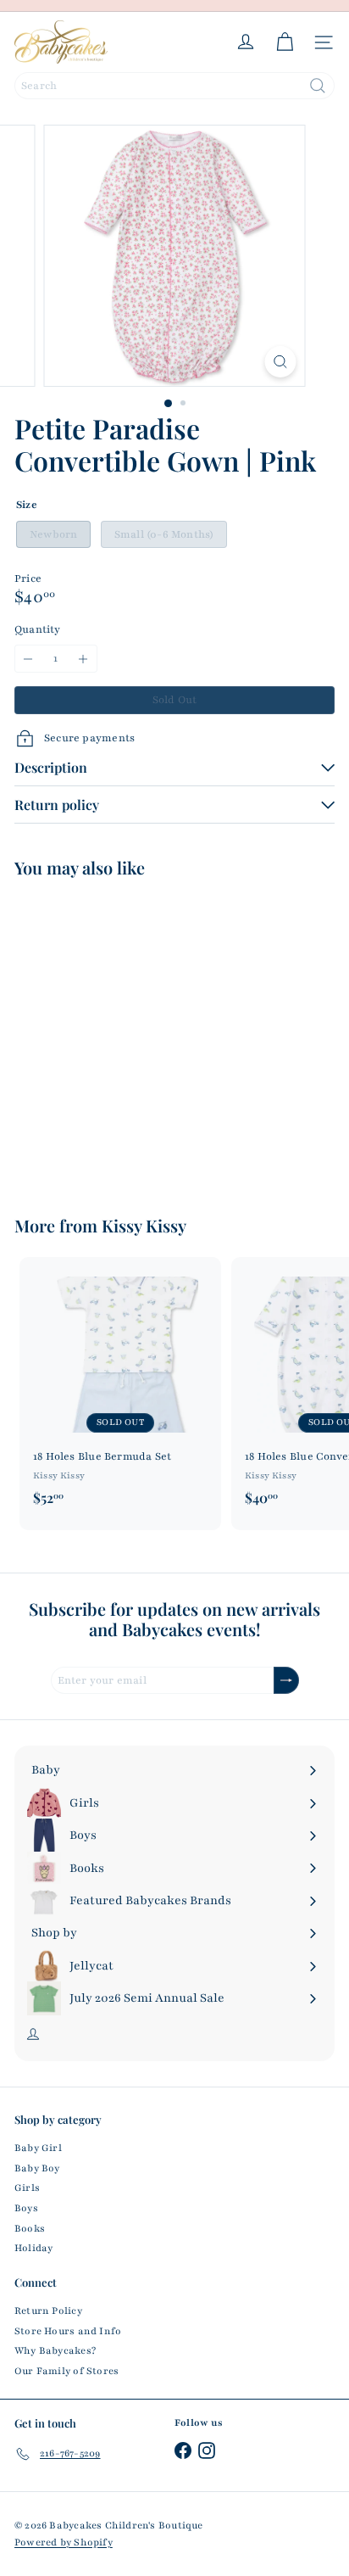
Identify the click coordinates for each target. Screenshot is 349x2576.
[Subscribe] (286, 1681)
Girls (27, 2188)
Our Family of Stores (66, 2371)
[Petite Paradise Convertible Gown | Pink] (120, 1036)
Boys (26, 2208)
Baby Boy (37, 2168)
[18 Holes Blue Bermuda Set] (120, 1386)
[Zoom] (281, 362)
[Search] (318, 86)
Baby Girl (38, 2148)
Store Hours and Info (68, 2331)
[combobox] (174, 86)
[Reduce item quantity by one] (28, 659)
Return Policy (48, 2311)
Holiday (33, 2248)
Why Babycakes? (55, 2350)
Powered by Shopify (64, 2542)
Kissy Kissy (144, 1225)
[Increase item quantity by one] (83, 659)
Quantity (38, 629)
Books (30, 2228)
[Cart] (285, 42)
